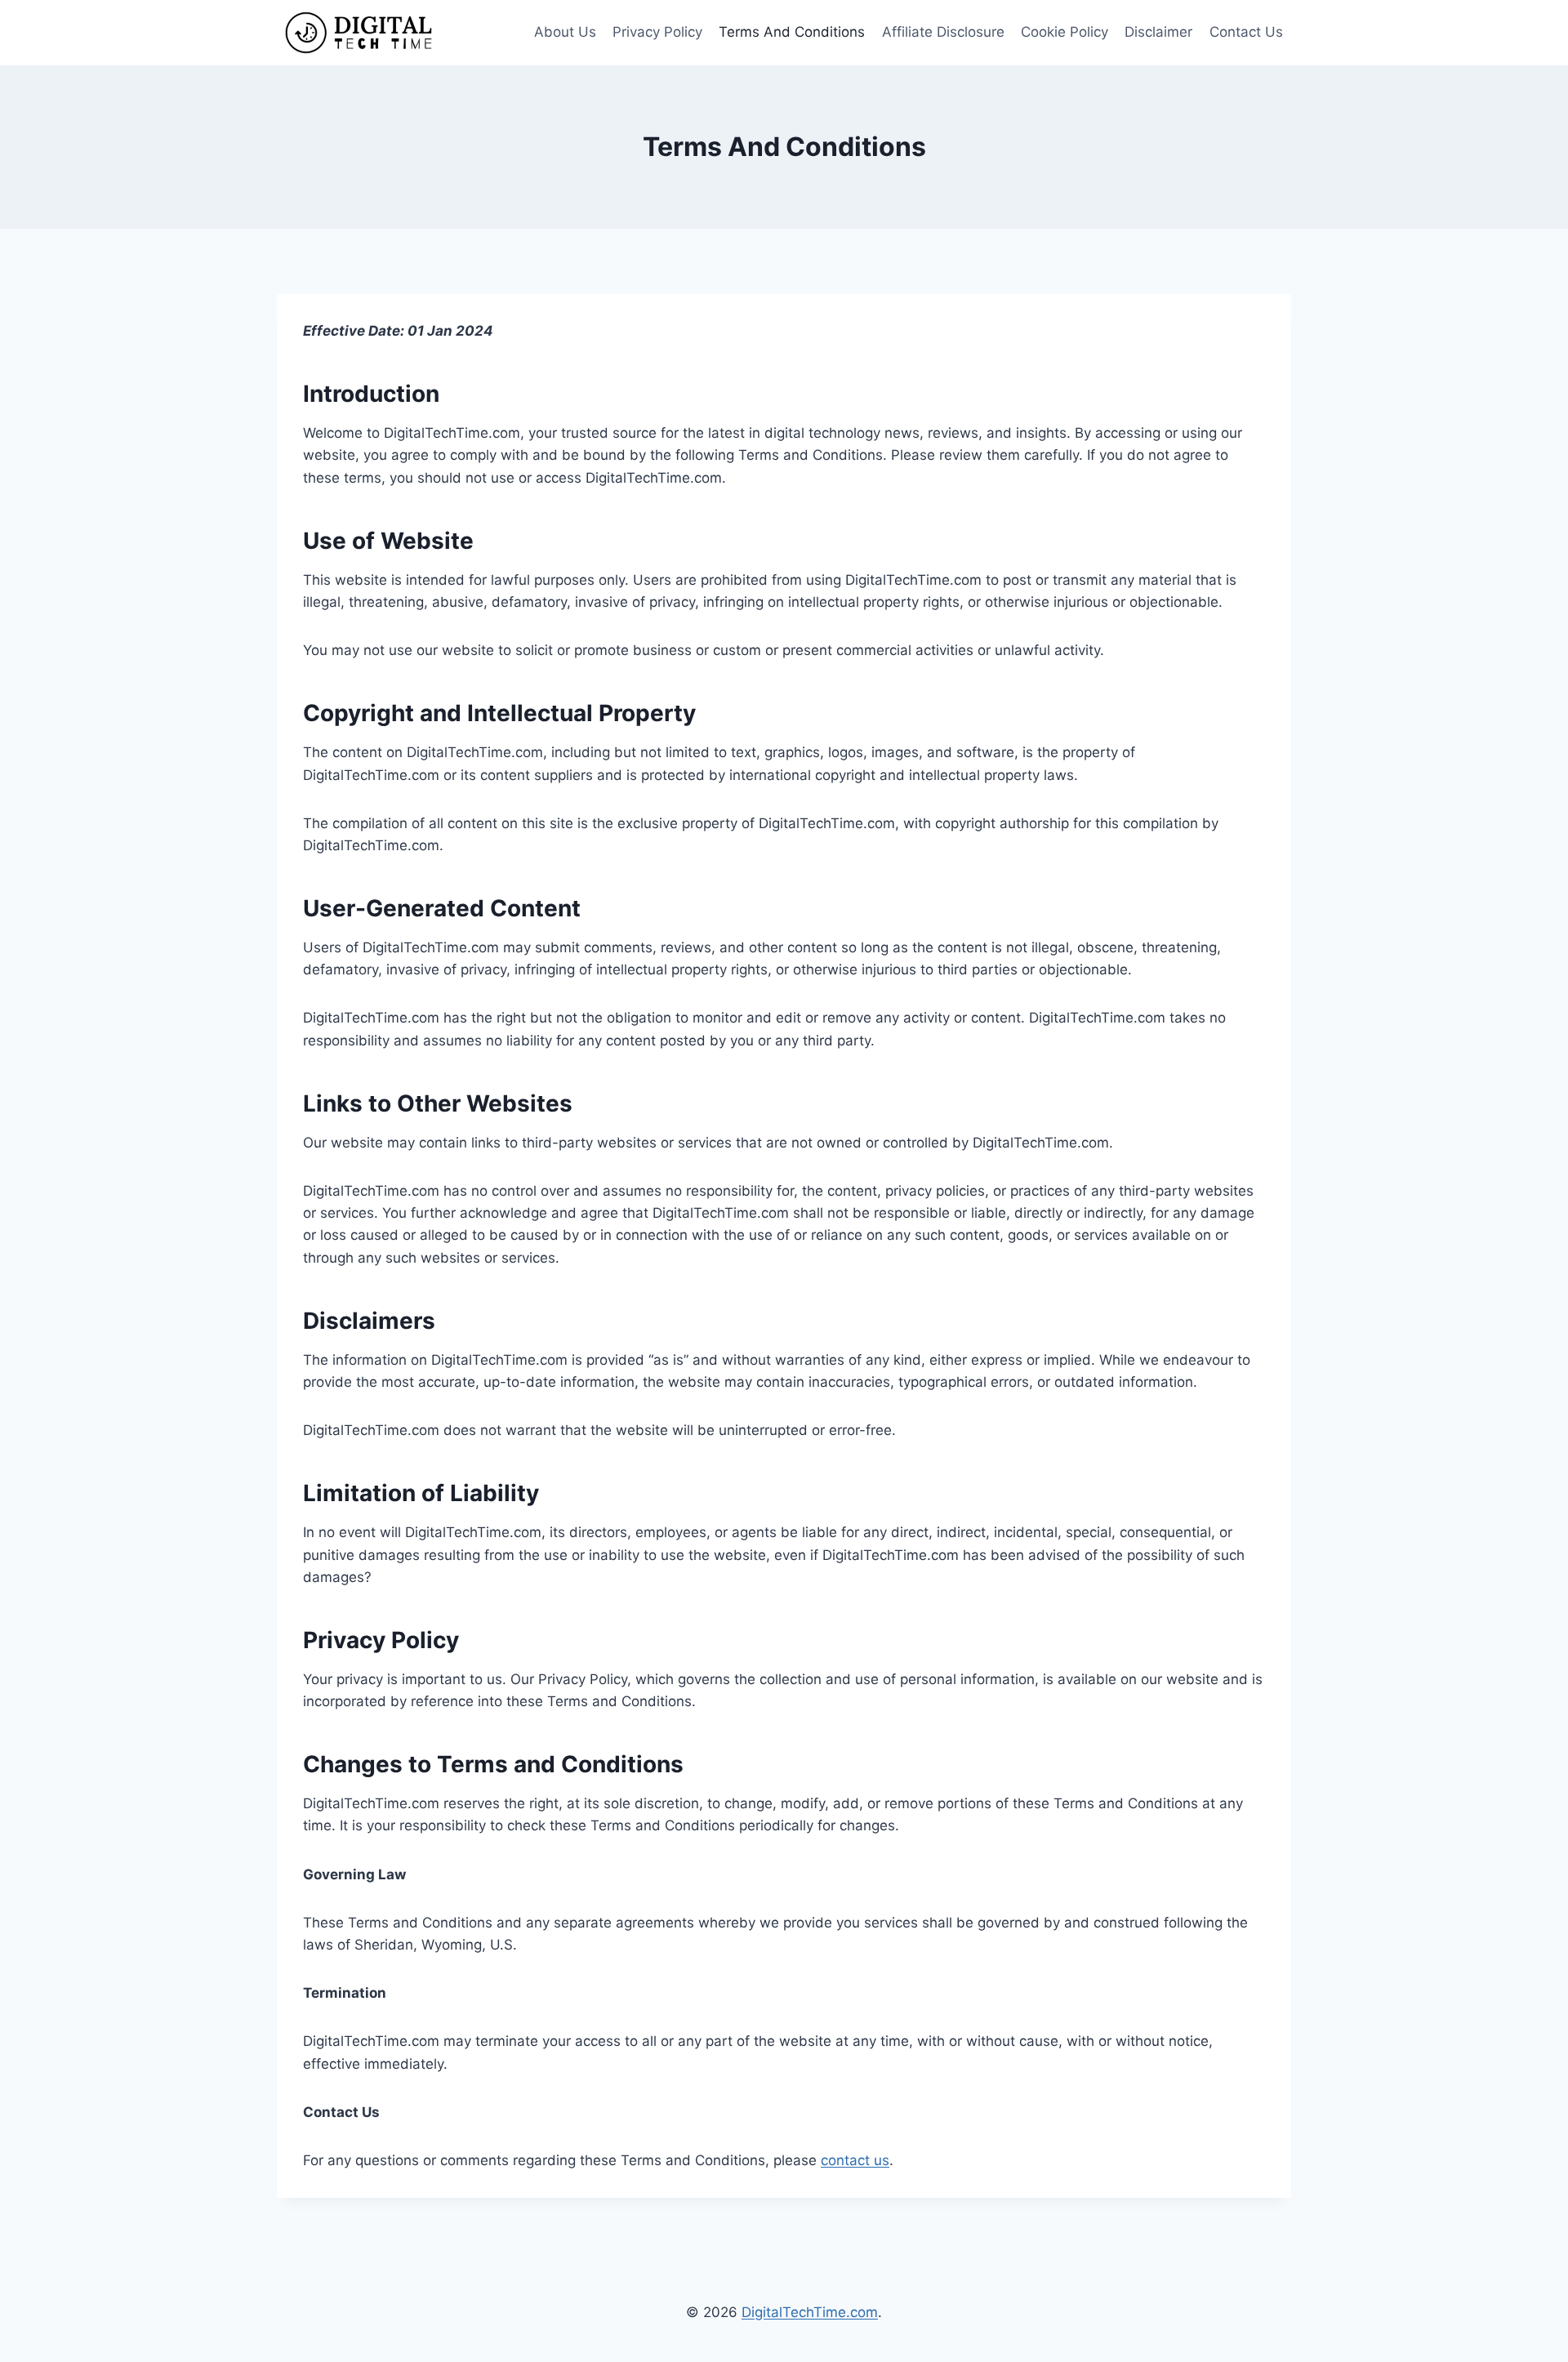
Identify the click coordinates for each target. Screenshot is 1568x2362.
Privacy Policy (657, 32)
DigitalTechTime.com (810, 2312)
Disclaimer (1158, 32)
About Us (565, 32)
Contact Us (1246, 32)
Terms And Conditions (792, 32)
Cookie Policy (1065, 32)
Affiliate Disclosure (943, 32)
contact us (855, 2160)
